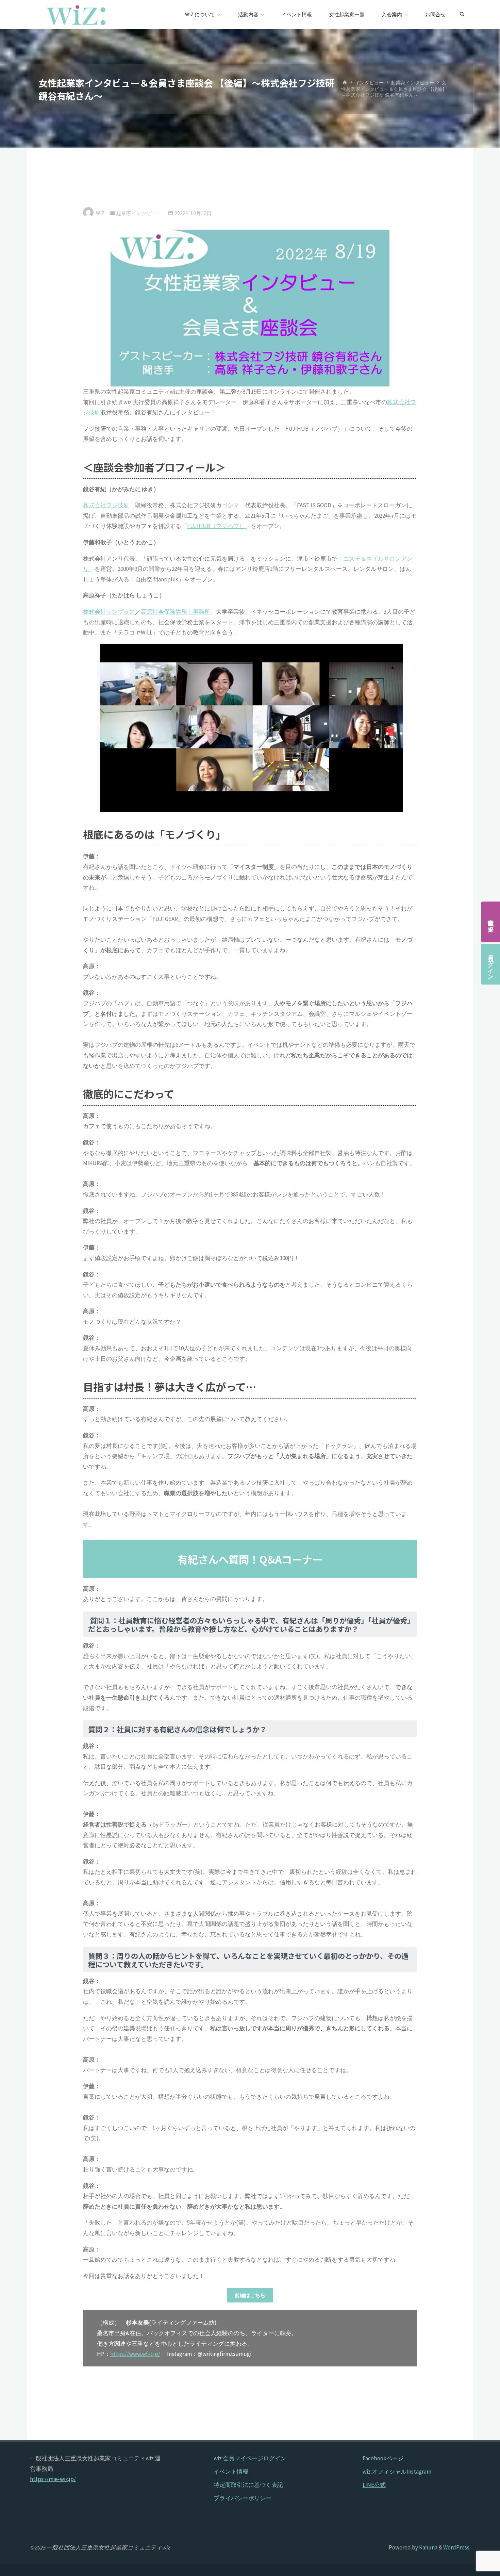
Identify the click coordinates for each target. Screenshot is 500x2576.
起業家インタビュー (413, 82)
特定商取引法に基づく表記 (248, 2485)
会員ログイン (491, 964)
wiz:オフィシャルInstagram (397, 2472)
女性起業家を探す (491, 922)
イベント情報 (231, 2472)
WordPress (456, 2547)
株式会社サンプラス (109, 612)
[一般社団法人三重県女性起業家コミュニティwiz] (76, 15)
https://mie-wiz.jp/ (53, 2479)
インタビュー (369, 82)
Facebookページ (383, 2458)
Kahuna (428, 2547)
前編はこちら (250, 2295)
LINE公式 (374, 2485)
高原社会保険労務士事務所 (176, 612)
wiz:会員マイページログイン (250, 2458)
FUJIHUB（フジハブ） (216, 526)
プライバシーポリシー (243, 2498)
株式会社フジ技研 (106, 505)
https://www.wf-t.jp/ (135, 2354)
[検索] (462, 15)
